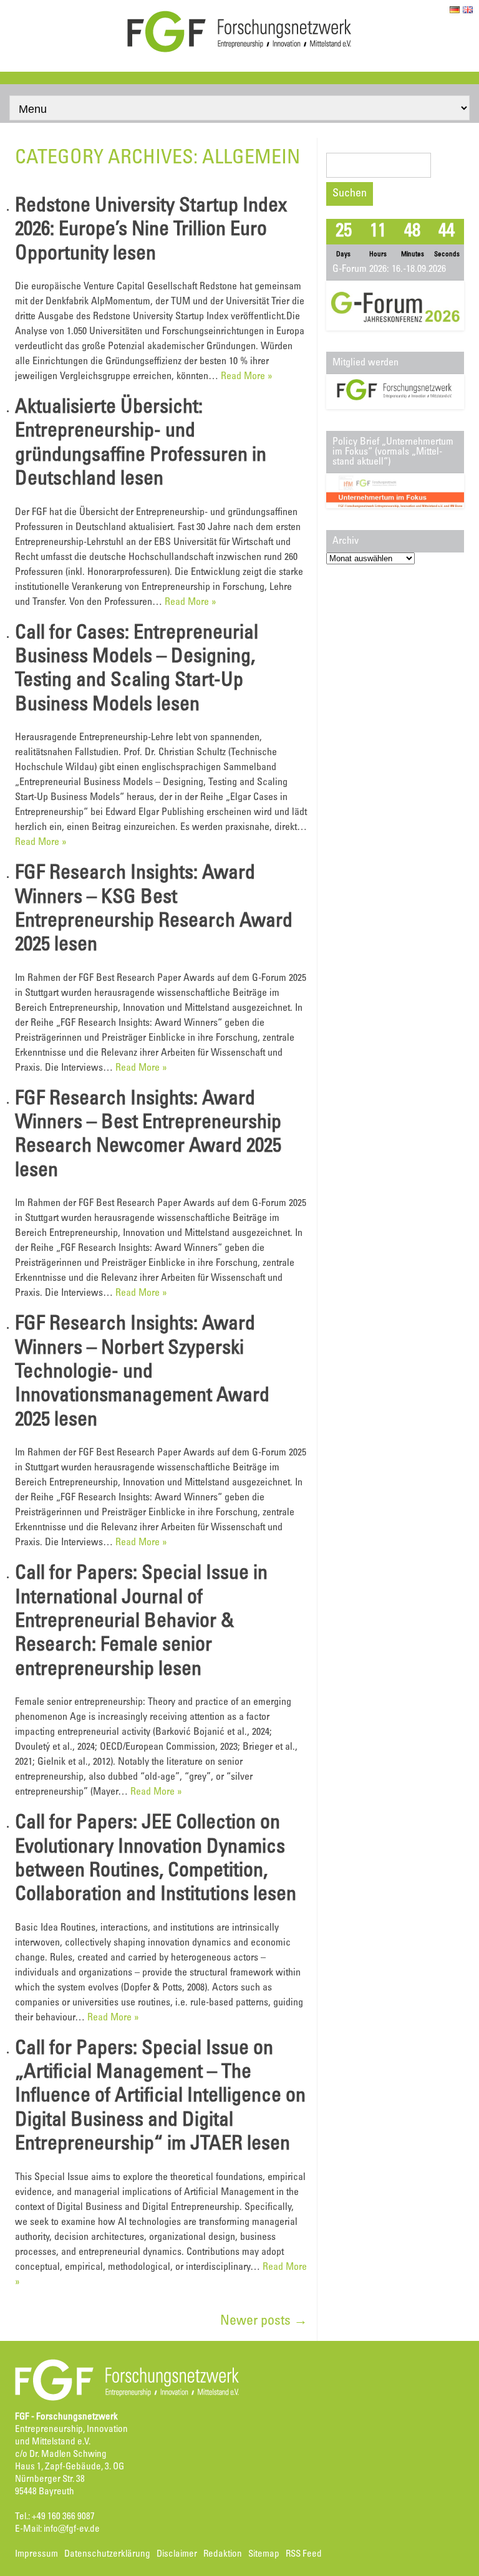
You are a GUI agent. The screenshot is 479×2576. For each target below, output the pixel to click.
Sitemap (264, 2554)
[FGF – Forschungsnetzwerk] (239, 51)
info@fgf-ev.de (72, 2530)
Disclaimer (177, 2554)
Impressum (36, 2554)
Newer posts (264, 2322)
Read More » (246, 377)
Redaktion (223, 2554)
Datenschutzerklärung (107, 2554)
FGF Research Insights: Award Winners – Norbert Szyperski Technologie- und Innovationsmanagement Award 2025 (142, 1373)
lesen (134, 255)
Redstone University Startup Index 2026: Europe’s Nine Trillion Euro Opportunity (151, 231)
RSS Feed (304, 2554)
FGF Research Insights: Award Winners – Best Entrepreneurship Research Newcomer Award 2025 (148, 1124)
